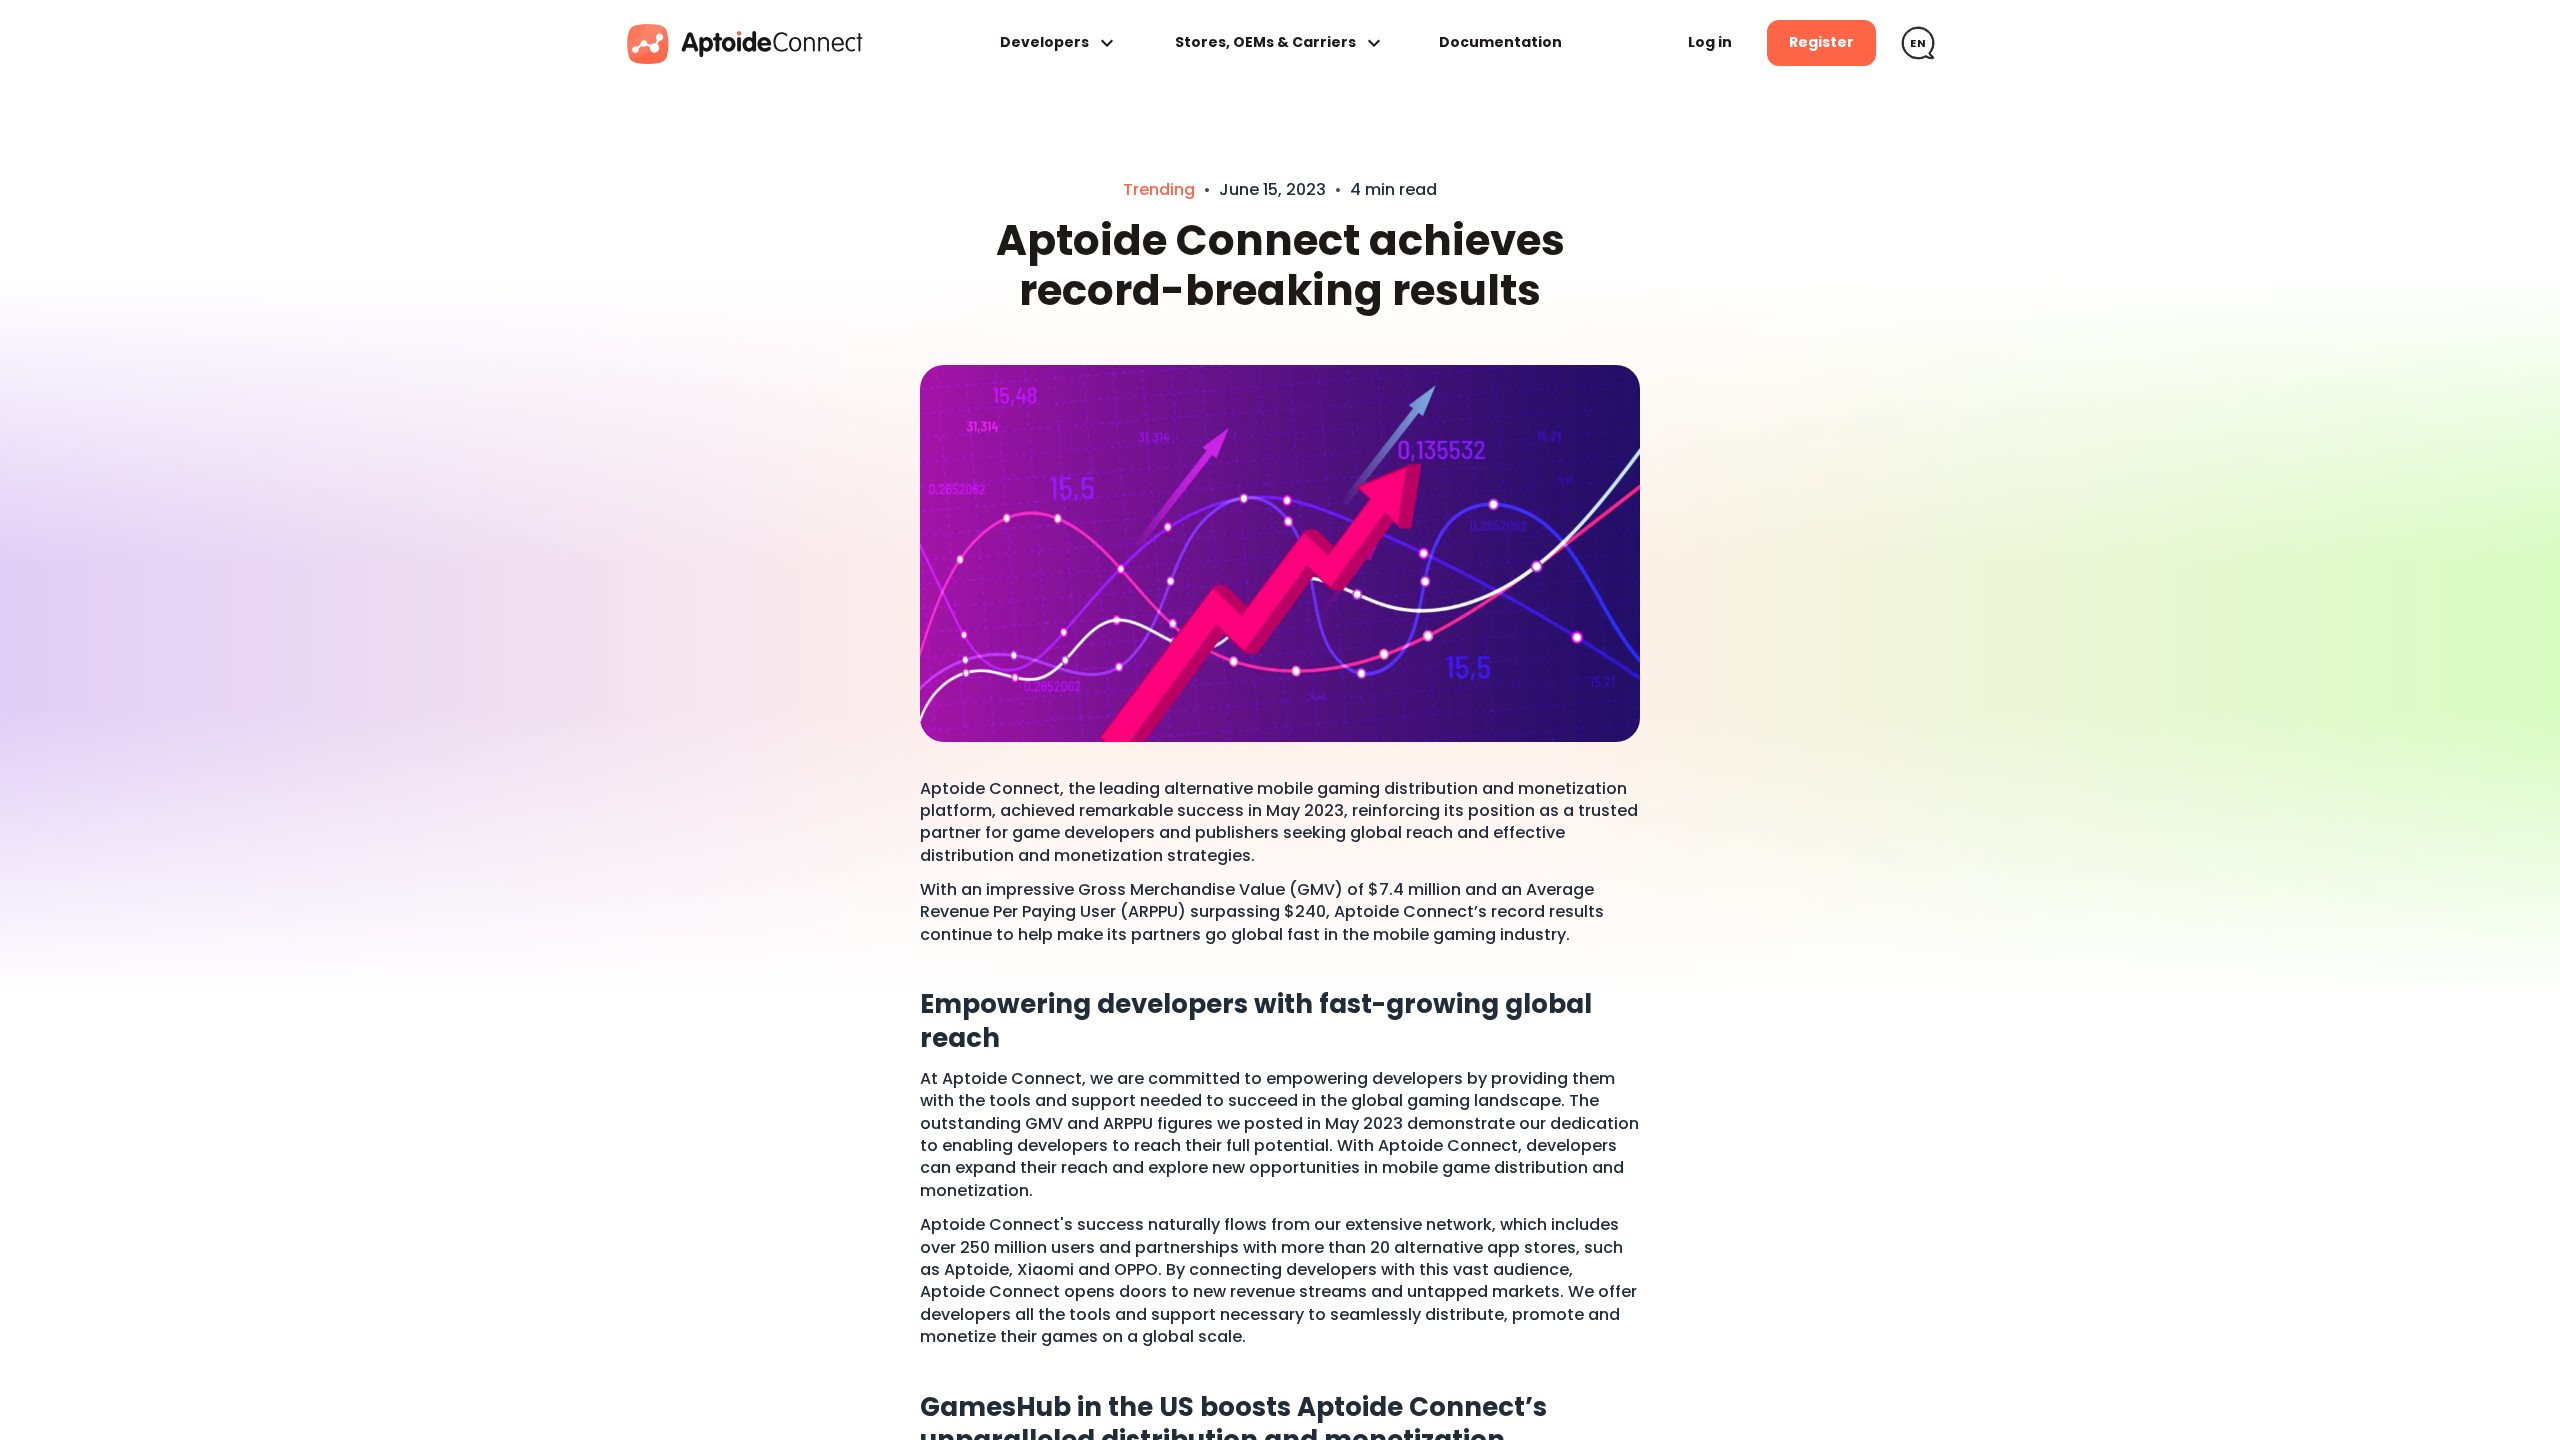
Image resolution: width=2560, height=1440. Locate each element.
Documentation (1500, 42)
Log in (1710, 42)
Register (1821, 42)
